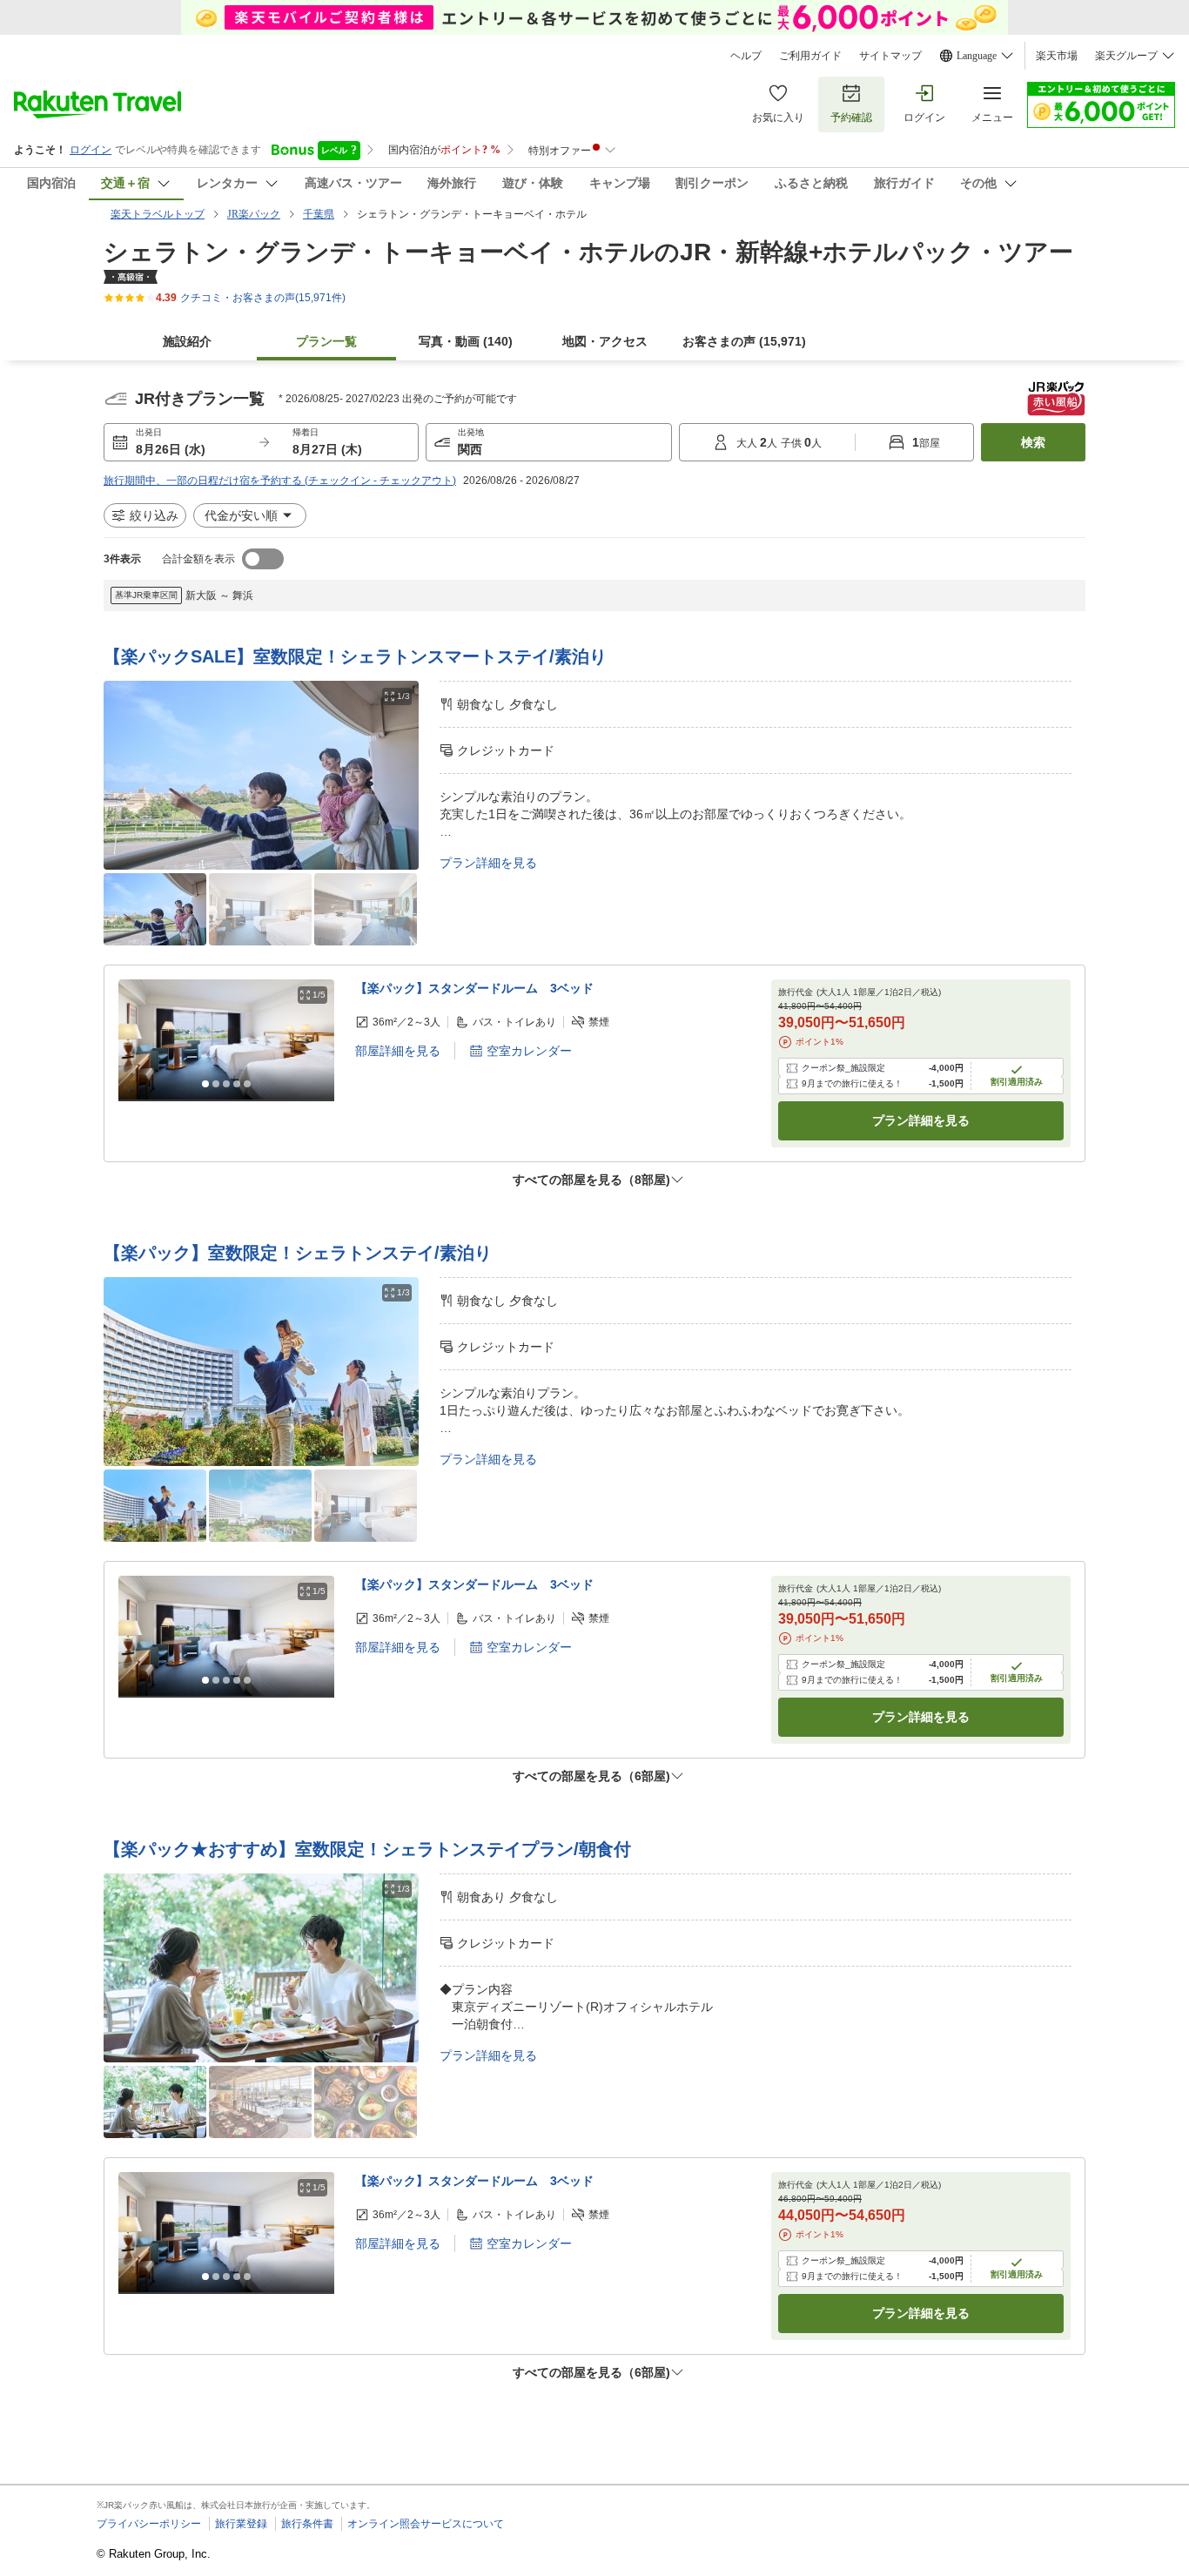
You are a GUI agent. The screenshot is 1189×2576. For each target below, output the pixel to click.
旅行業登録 (241, 2524)
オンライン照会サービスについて (426, 2524)
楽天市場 (1057, 56)
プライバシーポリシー (149, 2524)
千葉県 (319, 214)
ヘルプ (746, 56)
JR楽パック (254, 214)
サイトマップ (890, 56)
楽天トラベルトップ (158, 214)
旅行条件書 (307, 2524)
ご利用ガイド (810, 56)
